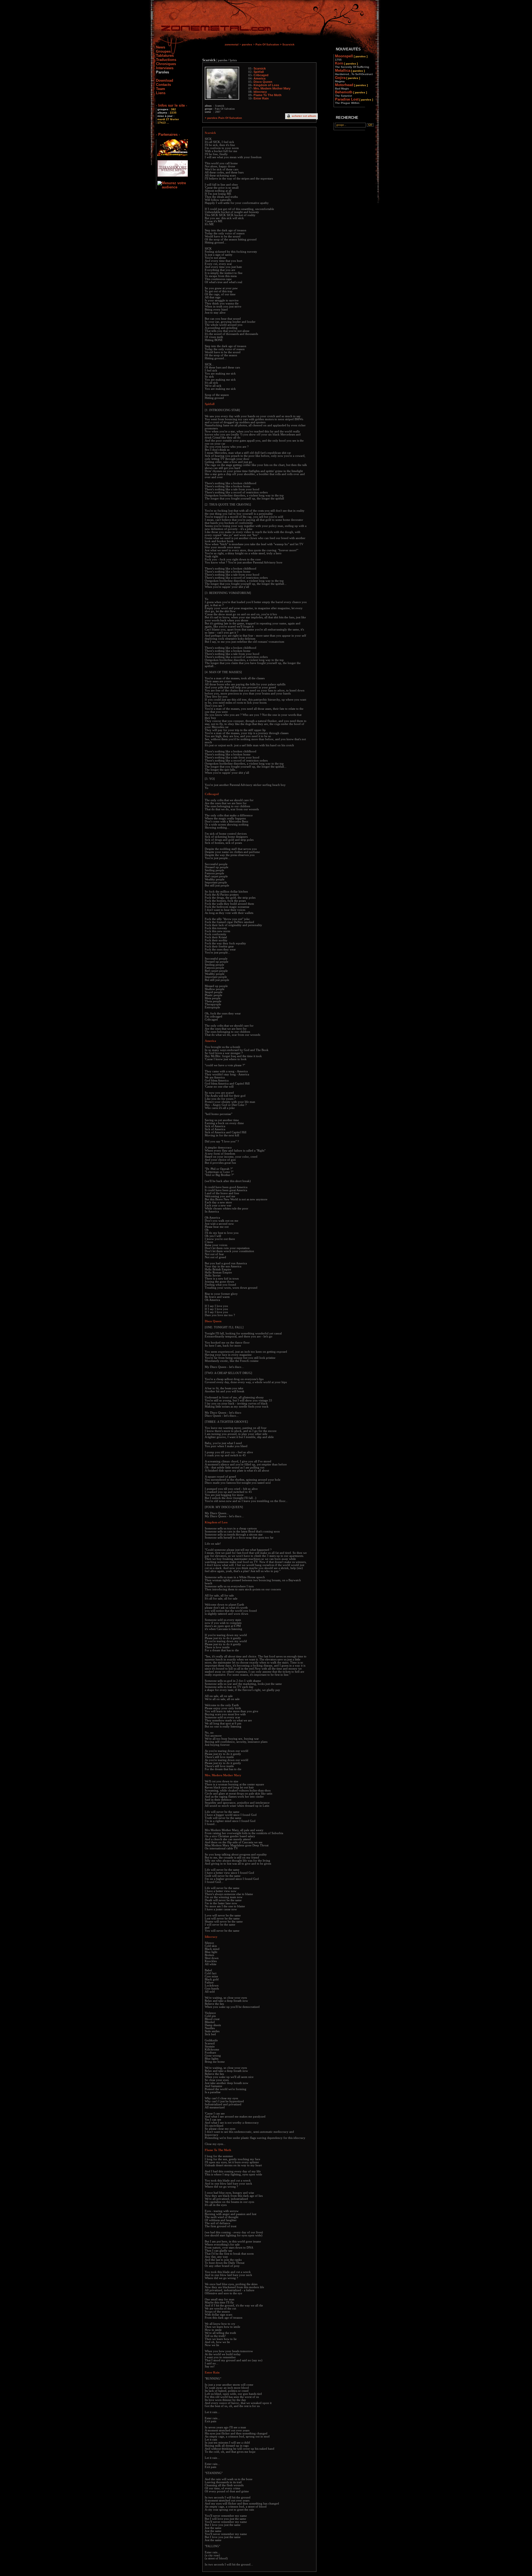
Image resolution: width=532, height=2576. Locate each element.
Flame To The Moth (268, 95)
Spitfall (259, 72)
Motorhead (351, 86)
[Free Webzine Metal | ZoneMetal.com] (210, 29)
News (161, 47)
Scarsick (260, 68)
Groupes (163, 51)
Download (165, 80)
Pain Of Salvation (267, 44)
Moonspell (351, 58)
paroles (247, 44)
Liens (161, 93)
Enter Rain (261, 98)
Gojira (347, 79)
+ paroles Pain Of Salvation (223, 118)
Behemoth (351, 94)
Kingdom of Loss (266, 85)
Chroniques (166, 64)
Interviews (165, 68)
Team (161, 89)
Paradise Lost (354, 101)
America (259, 78)
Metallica (354, 72)
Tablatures (165, 56)
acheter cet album (304, 116)
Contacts (163, 85)
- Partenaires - (168, 134)
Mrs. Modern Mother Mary (272, 88)
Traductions (166, 60)
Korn (352, 65)
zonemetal (232, 44)
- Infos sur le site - (172, 105)
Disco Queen (263, 82)
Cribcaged (261, 75)
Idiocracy (260, 92)
